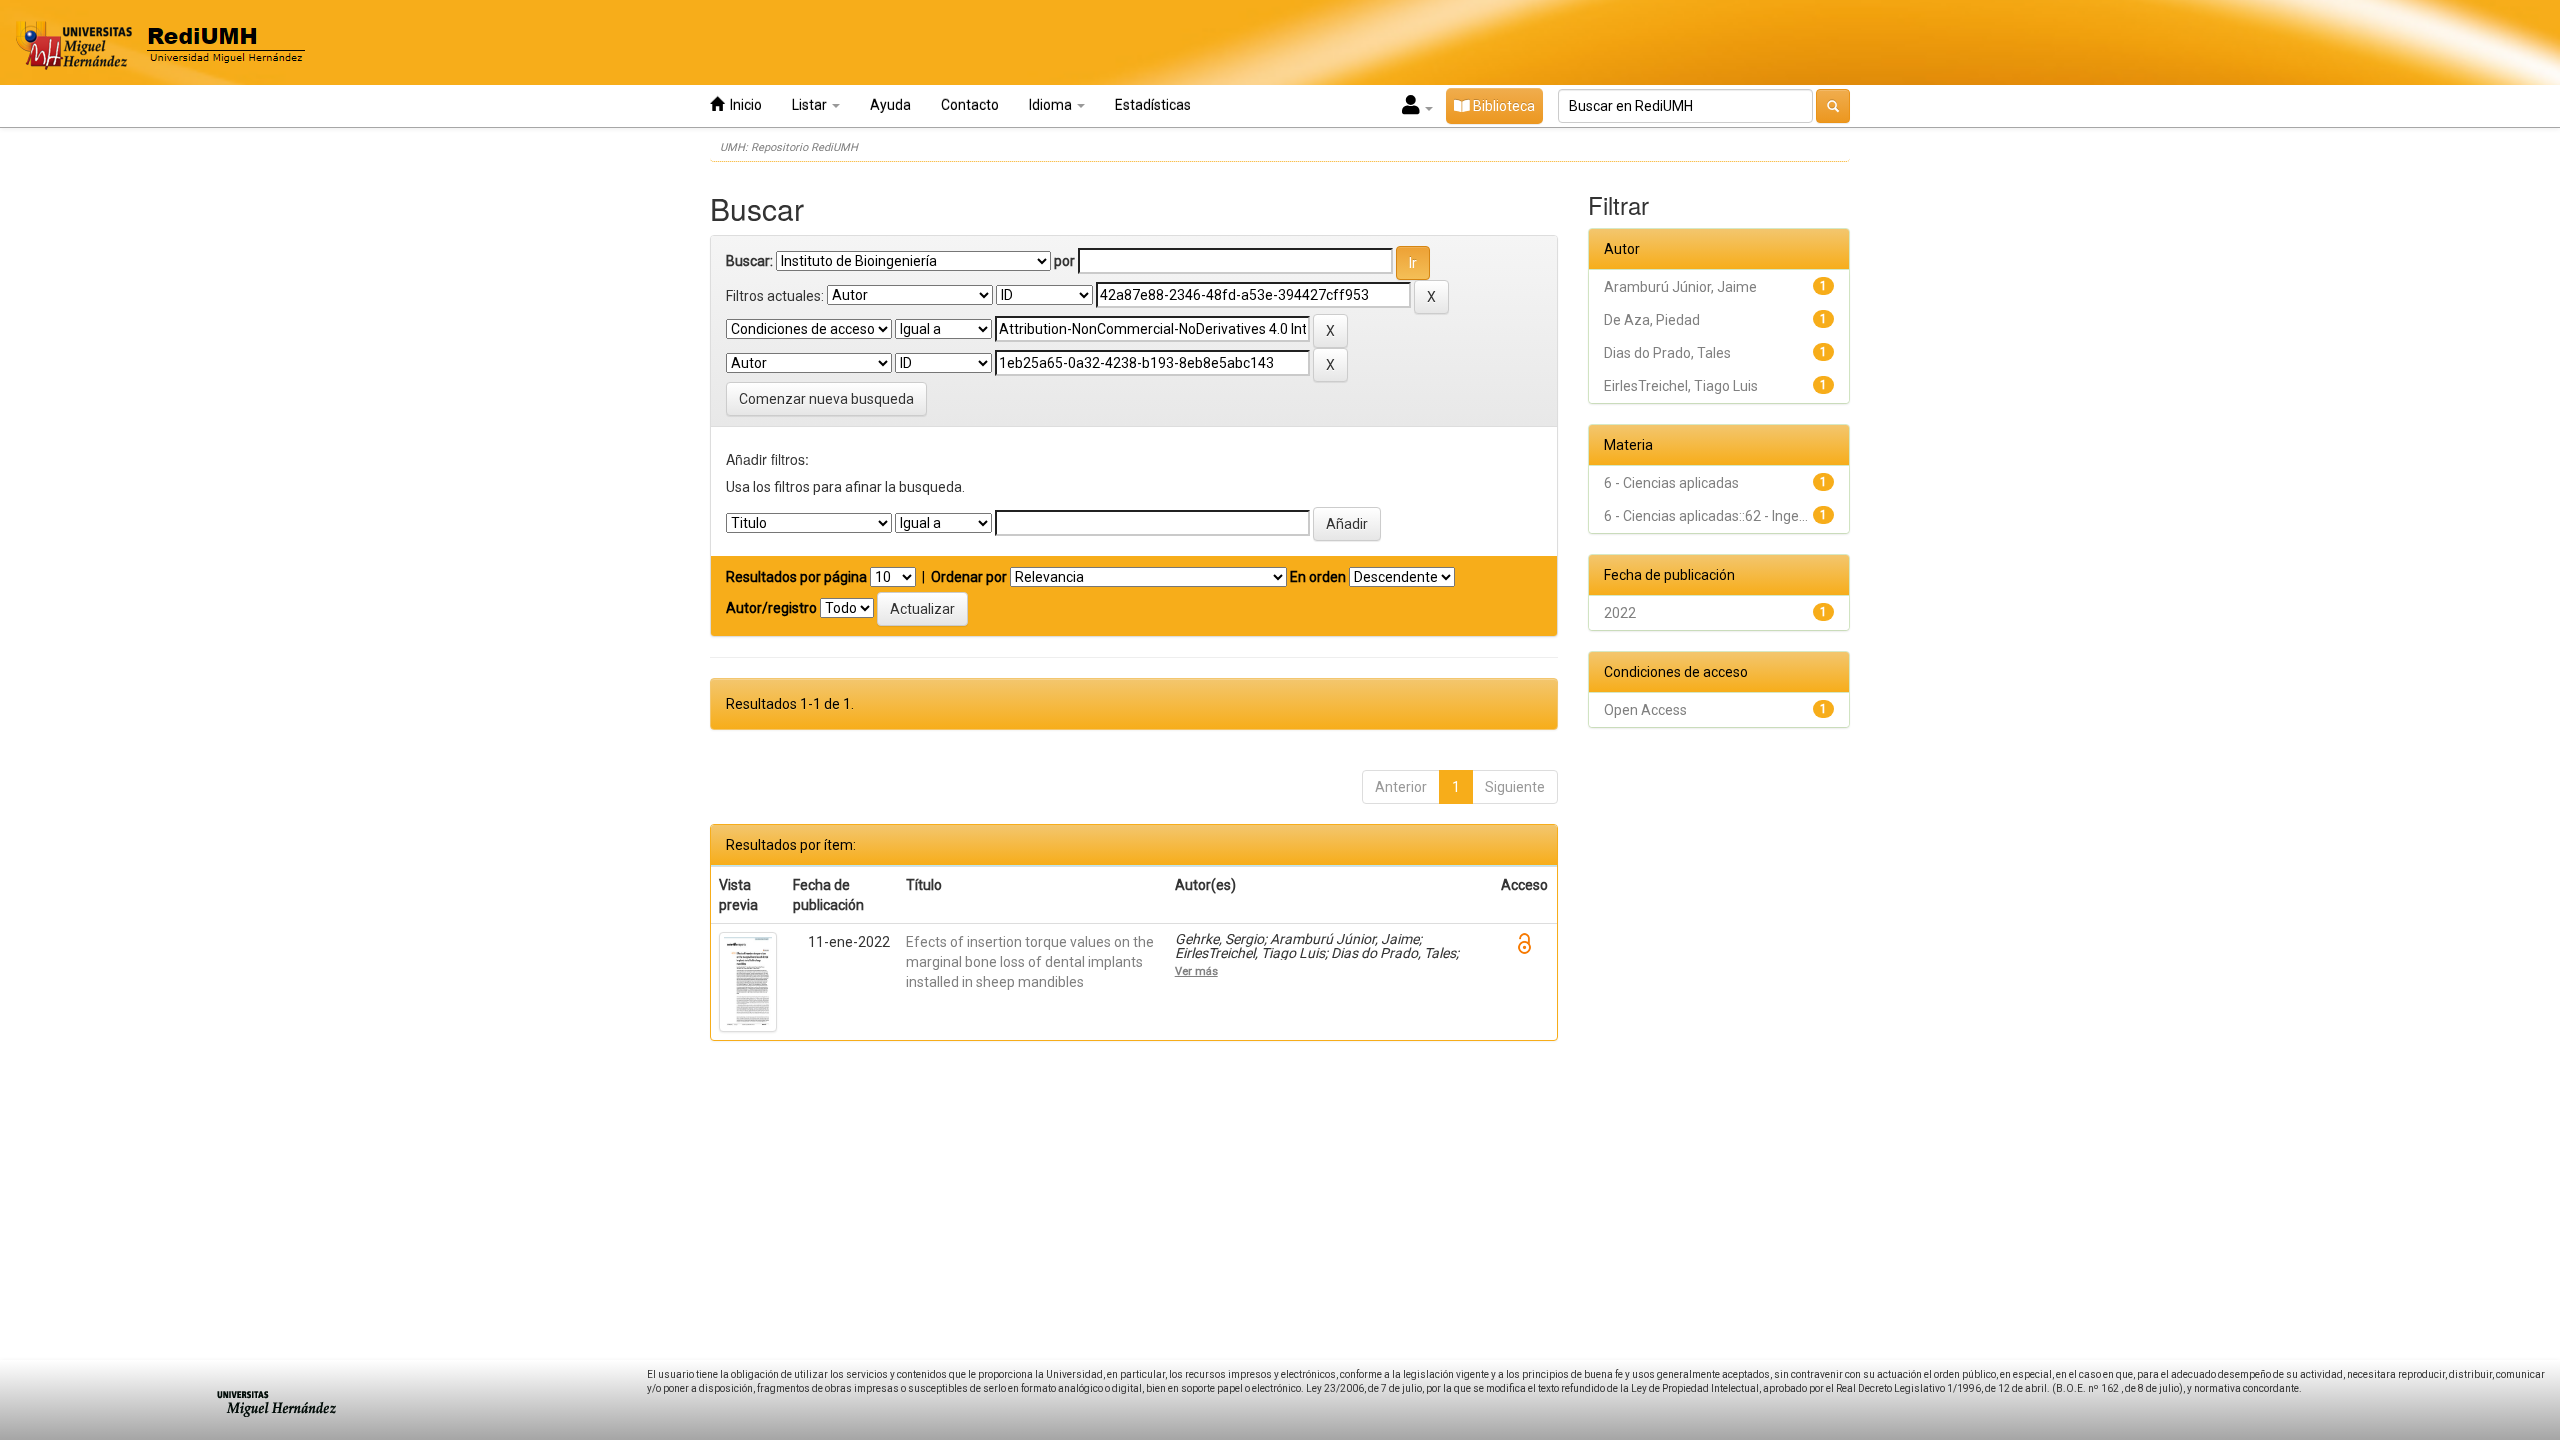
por (1064, 261)
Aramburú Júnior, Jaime (1680, 287)
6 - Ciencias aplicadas (1671, 483)
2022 (1620, 613)
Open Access (1645, 710)
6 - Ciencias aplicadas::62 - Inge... (1706, 516)
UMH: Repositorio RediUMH (789, 147)
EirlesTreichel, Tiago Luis (1681, 386)
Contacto (970, 105)
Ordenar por (969, 577)
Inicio (743, 105)
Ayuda (890, 105)
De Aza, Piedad (1652, 320)
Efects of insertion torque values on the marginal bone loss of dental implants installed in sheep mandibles (1030, 962)
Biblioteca (1502, 106)
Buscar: (749, 261)
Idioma (1052, 105)
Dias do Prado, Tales (1667, 353)
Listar (811, 105)
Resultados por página (796, 577)
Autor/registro (771, 608)
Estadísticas (1153, 105)
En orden (1318, 577)
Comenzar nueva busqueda (826, 399)
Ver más (1196, 971)
